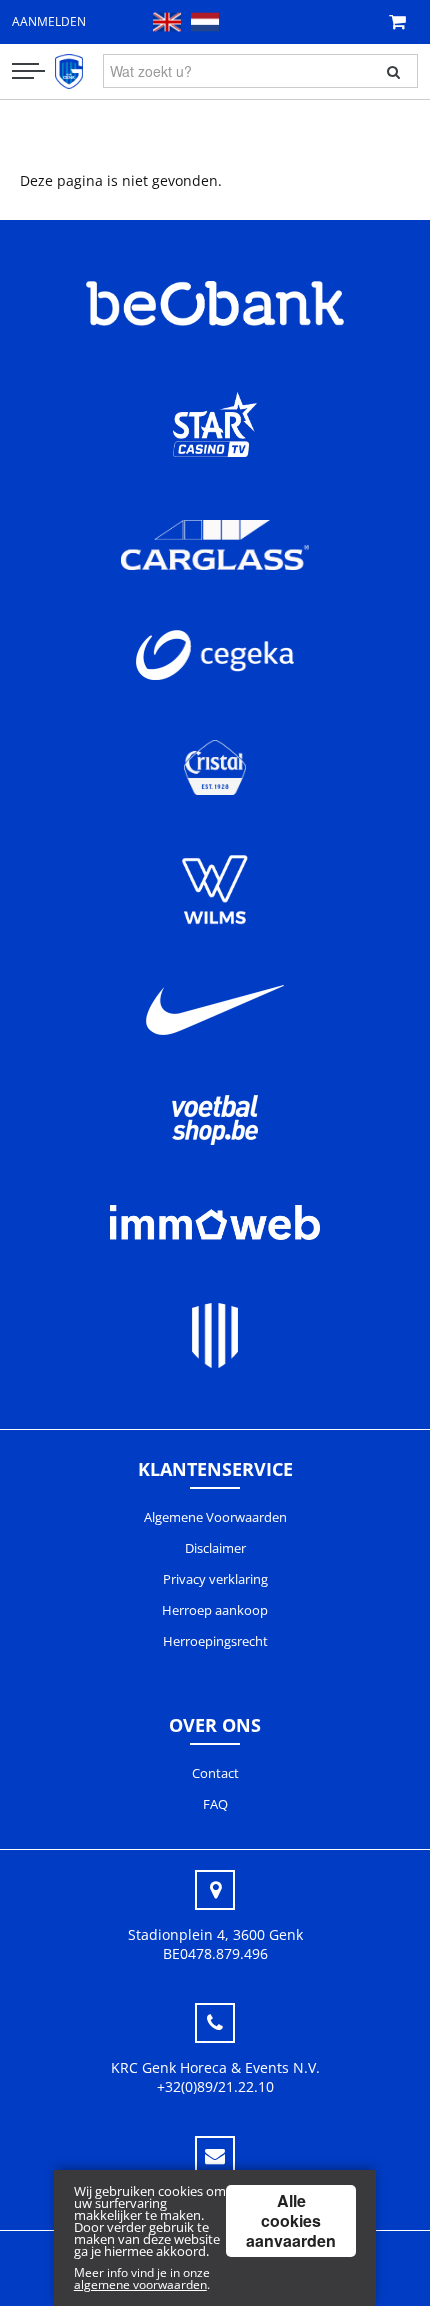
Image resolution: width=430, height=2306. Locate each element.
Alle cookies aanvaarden (291, 2220)
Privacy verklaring (215, 1579)
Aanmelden (49, 21)
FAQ (215, 1804)
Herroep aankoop (215, 1610)
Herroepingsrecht (215, 1641)
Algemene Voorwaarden (215, 1517)
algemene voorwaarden (140, 2284)
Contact (215, 1773)
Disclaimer (215, 1548)
